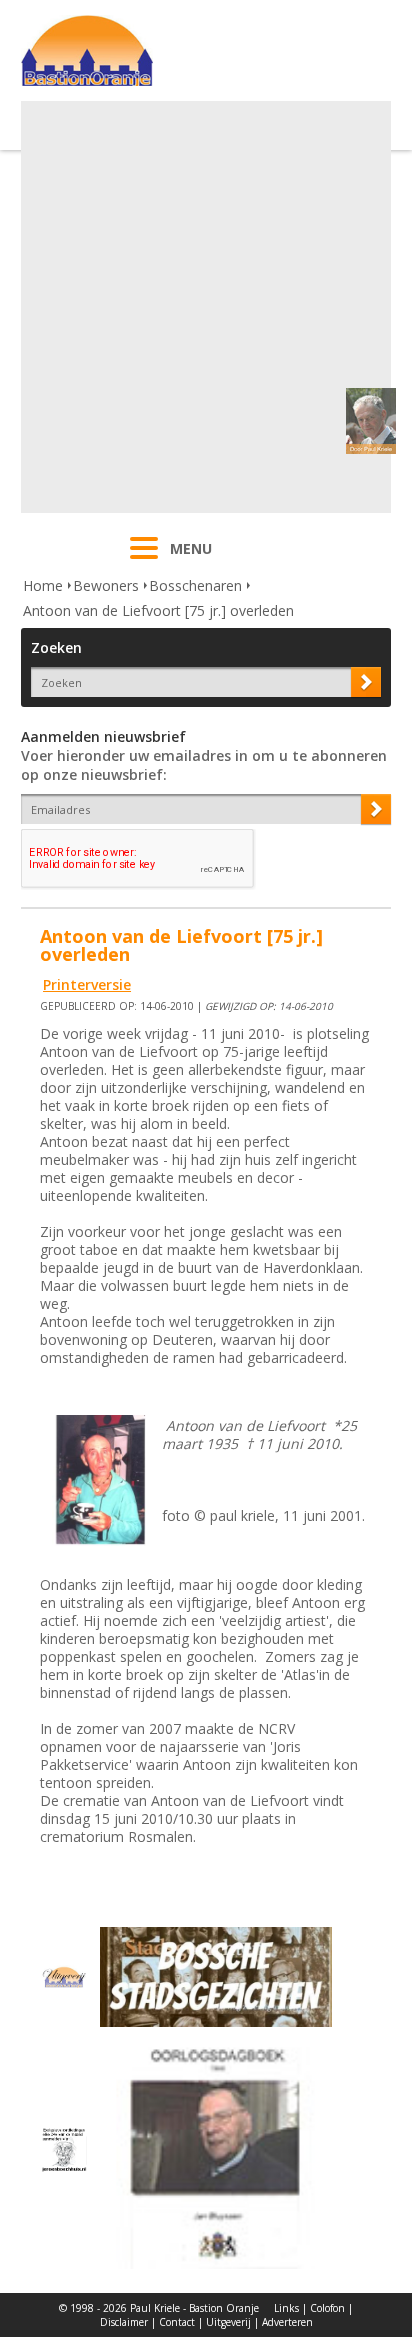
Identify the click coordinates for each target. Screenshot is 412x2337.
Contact (177, 2322)
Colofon (327, 2308)
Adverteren (287, 2322)
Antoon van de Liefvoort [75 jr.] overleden (158, 610)
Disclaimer (124, 2322)
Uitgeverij (228, 2322)
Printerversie (87, 984)
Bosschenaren (195, 585)
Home (43, 585)
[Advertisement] (206, 307)
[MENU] (144, 561)
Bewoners (106, 585)
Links (286, 2308)
